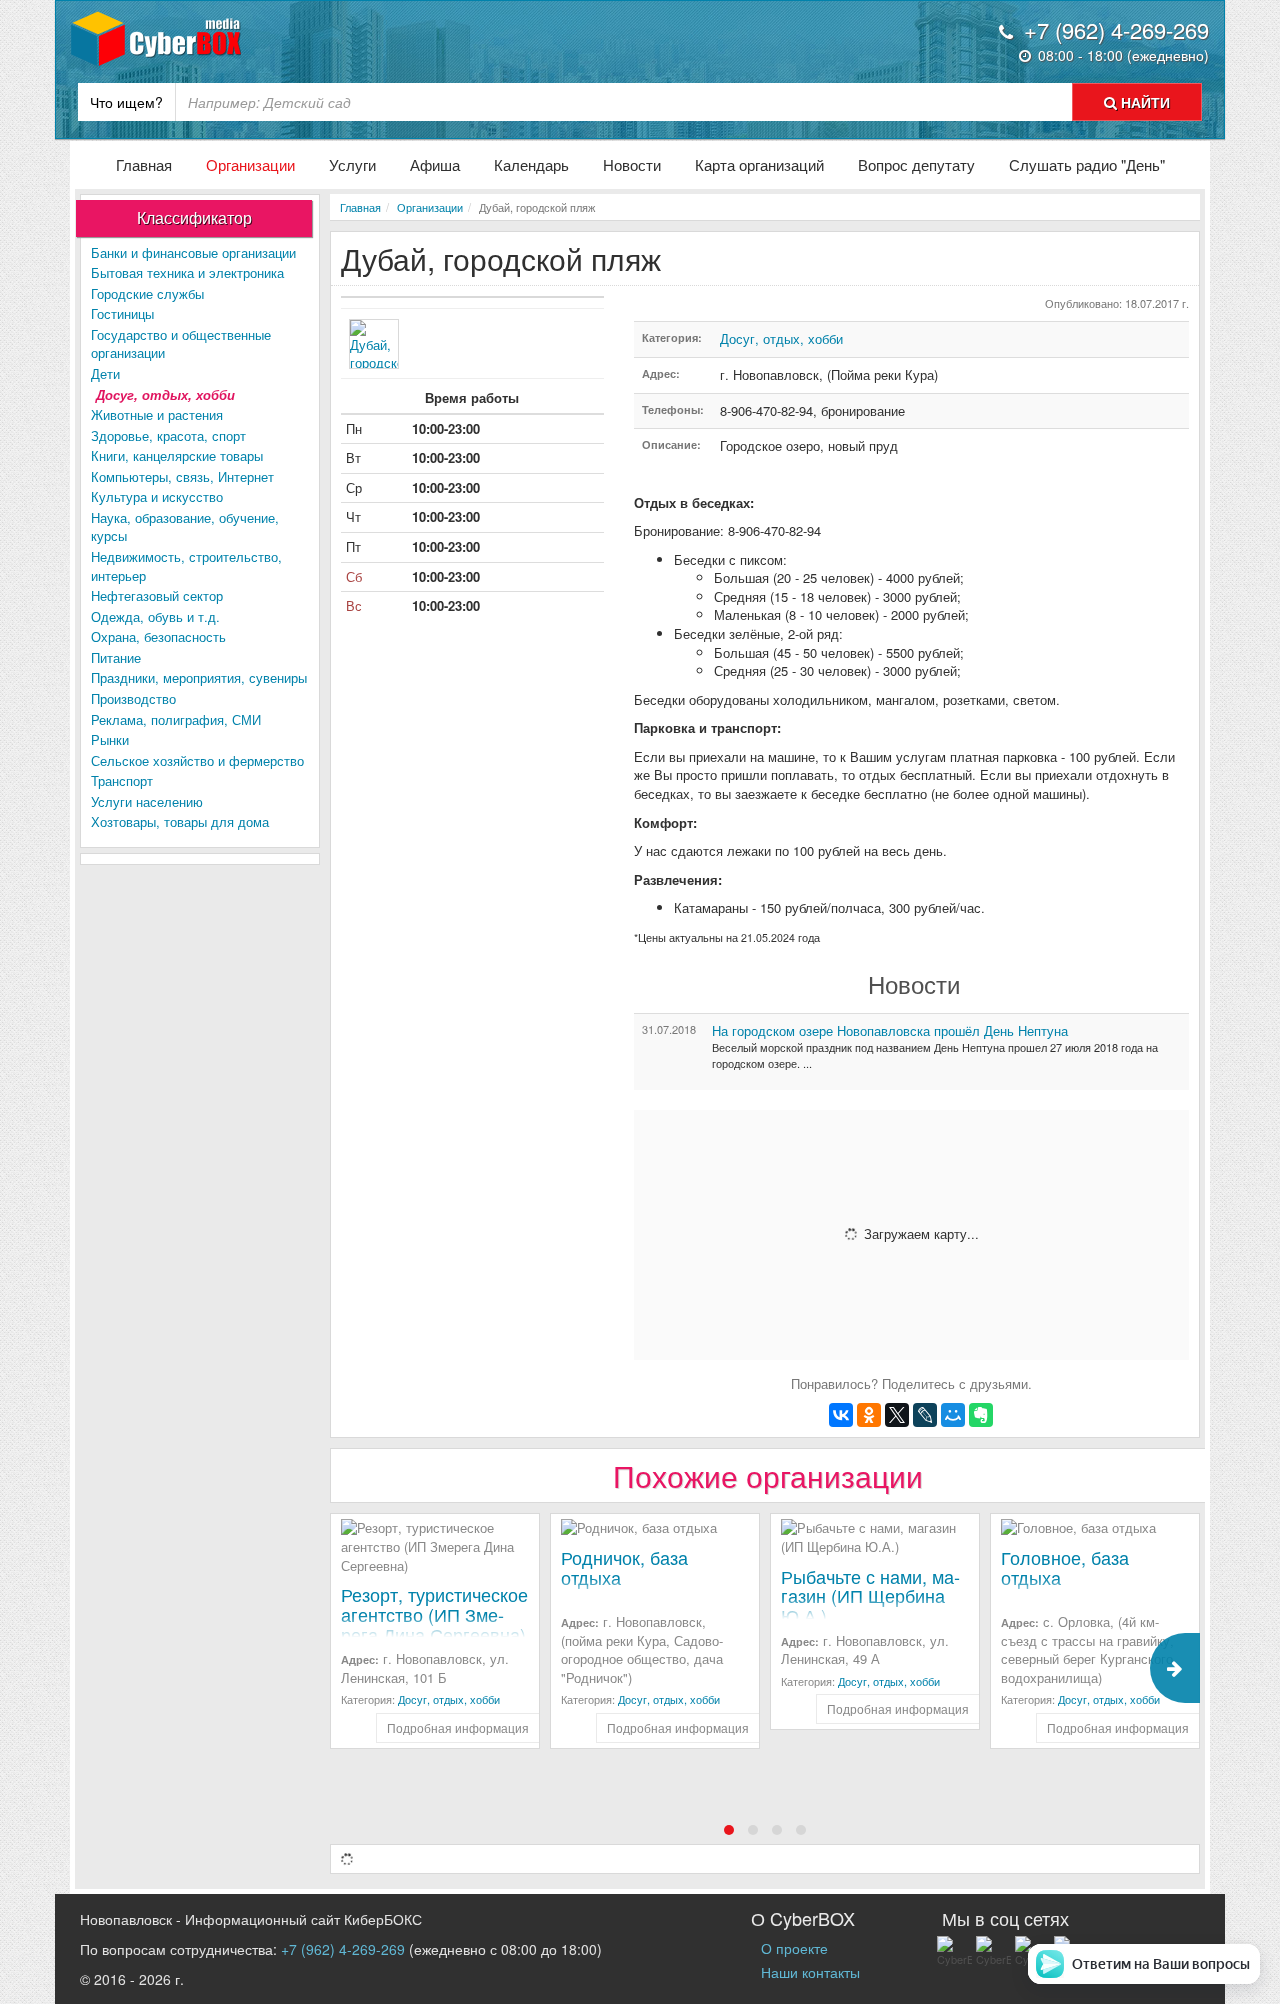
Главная (144, 164)
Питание (116, 657)
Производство (133, 698)
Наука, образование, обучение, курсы (185, 527)
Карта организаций (759, 164)
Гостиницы (122, 313)
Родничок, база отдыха (624, 1567)
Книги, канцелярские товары (177, 455)
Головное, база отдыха (1065, 1567)
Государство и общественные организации (181, 344)
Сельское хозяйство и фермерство (197, 760)
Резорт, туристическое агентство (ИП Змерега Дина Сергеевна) (434, 1614)
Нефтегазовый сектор (157, 595)
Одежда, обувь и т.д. (155, 616)
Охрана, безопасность (158, 636)
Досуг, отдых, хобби (165, 394)
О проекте (794, 1948)
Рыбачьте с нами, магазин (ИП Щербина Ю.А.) (870, 1596)
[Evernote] (981, 1415)
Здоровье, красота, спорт (168, 435)
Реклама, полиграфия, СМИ (176, 719)
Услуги (352, 164)
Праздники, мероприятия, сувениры (199, 677)
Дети (105, 373)
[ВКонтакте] (841, 1415)
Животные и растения (157, 414)
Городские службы (147, 293)
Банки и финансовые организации (193, 252)
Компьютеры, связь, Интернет (182, 476)
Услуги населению (147, 801)
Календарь (531, 164)
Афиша (435, 164)
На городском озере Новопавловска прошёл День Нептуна (890, 1030)
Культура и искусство (157, 496)
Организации (250, 164)
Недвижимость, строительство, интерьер (186, 566)
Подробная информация (458, 1727)
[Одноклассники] (869, 1415)
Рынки (110, 739)
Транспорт (122, 780)
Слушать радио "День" (1087, 164)
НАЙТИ (1143, 102)
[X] (897, 1415)
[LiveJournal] (925, 1415)
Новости (632, 164)
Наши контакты (810, 1972)
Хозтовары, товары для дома (180, 821)
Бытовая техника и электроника (187, 272)
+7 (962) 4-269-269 (343, 1949)
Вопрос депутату (916, 164)
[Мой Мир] (953, 1415)
